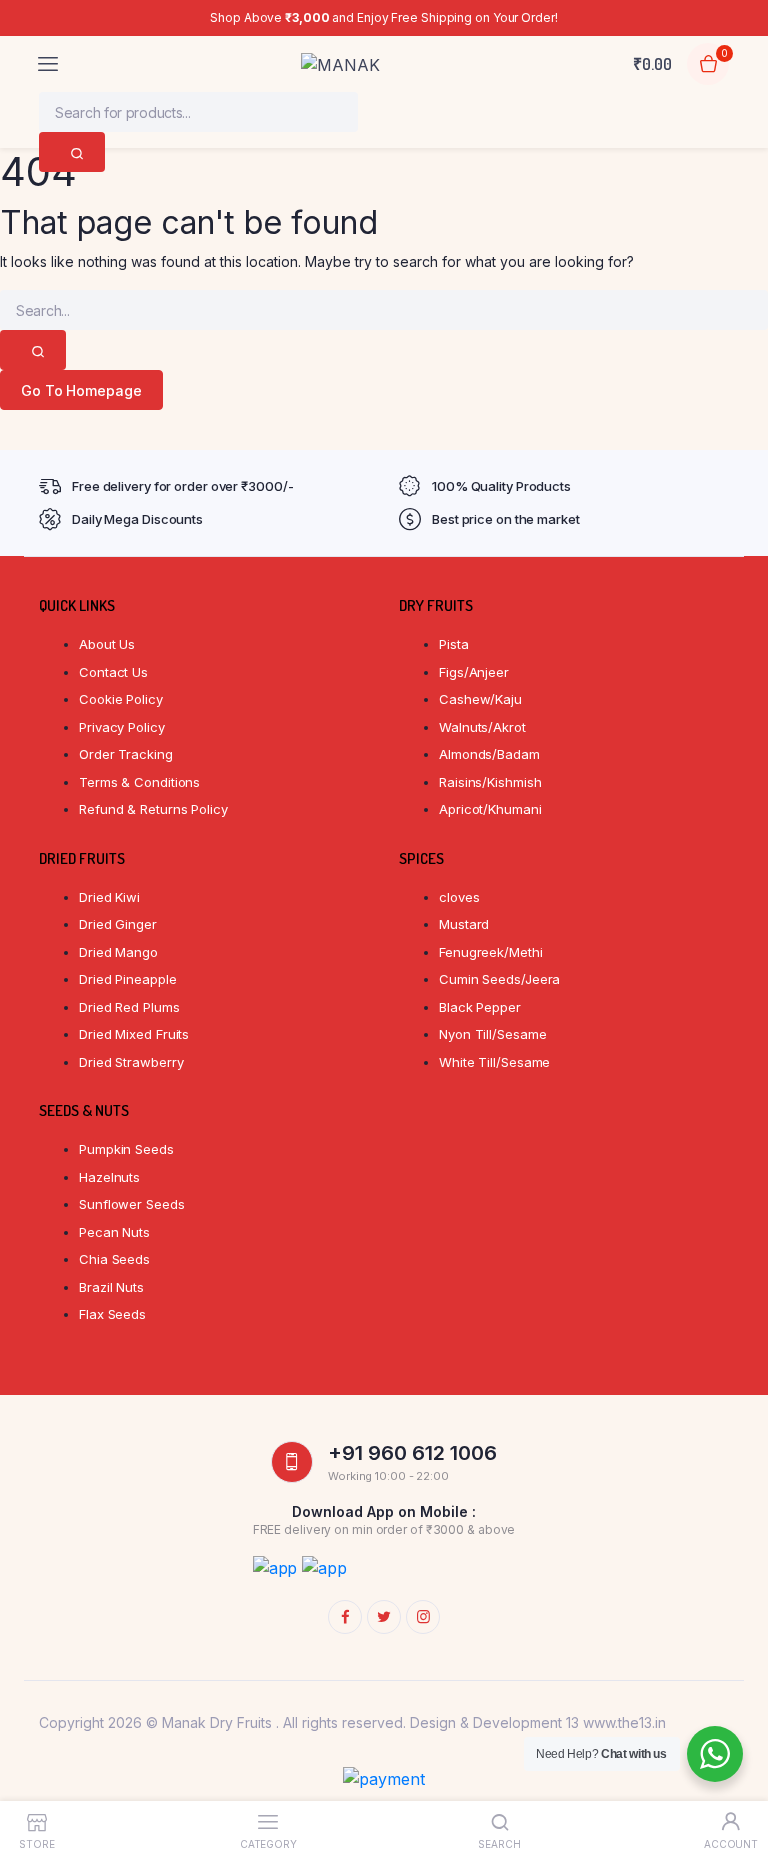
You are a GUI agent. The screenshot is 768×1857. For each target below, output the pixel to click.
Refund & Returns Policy (153, 809)
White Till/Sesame (494, 1062)
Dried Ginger (118, 924)
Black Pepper (480, 1007)
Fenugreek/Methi (491, 952)
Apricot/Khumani (490, 809)
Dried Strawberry (131, 1062)
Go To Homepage (81, 390)
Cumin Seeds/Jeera (499, 979)
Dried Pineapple (128, 979)
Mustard (464, 924)
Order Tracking (126, 754)
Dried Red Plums (129, 1007)
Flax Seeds (112, 1314)
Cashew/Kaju (480, 699)
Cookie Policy (121, 699)
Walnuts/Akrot (482, 727)
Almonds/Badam (489, 754)
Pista (454, 644)
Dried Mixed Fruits (134, 1034)
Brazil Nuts (111, 1287)
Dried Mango (118, 952)
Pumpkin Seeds (126, 1149)
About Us (107, 644)
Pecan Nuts (114, 1232)
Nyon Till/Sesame (492, 1034)
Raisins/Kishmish (490, 782)
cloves (459, 897)
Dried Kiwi (109, 897)
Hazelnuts (109, 1177)
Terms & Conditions (139, 782)
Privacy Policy (122, 727)
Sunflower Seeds (132, 1204)
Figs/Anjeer (474, 672)
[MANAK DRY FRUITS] (347, 64)
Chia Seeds (114, 1259)
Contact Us (113, 672)
